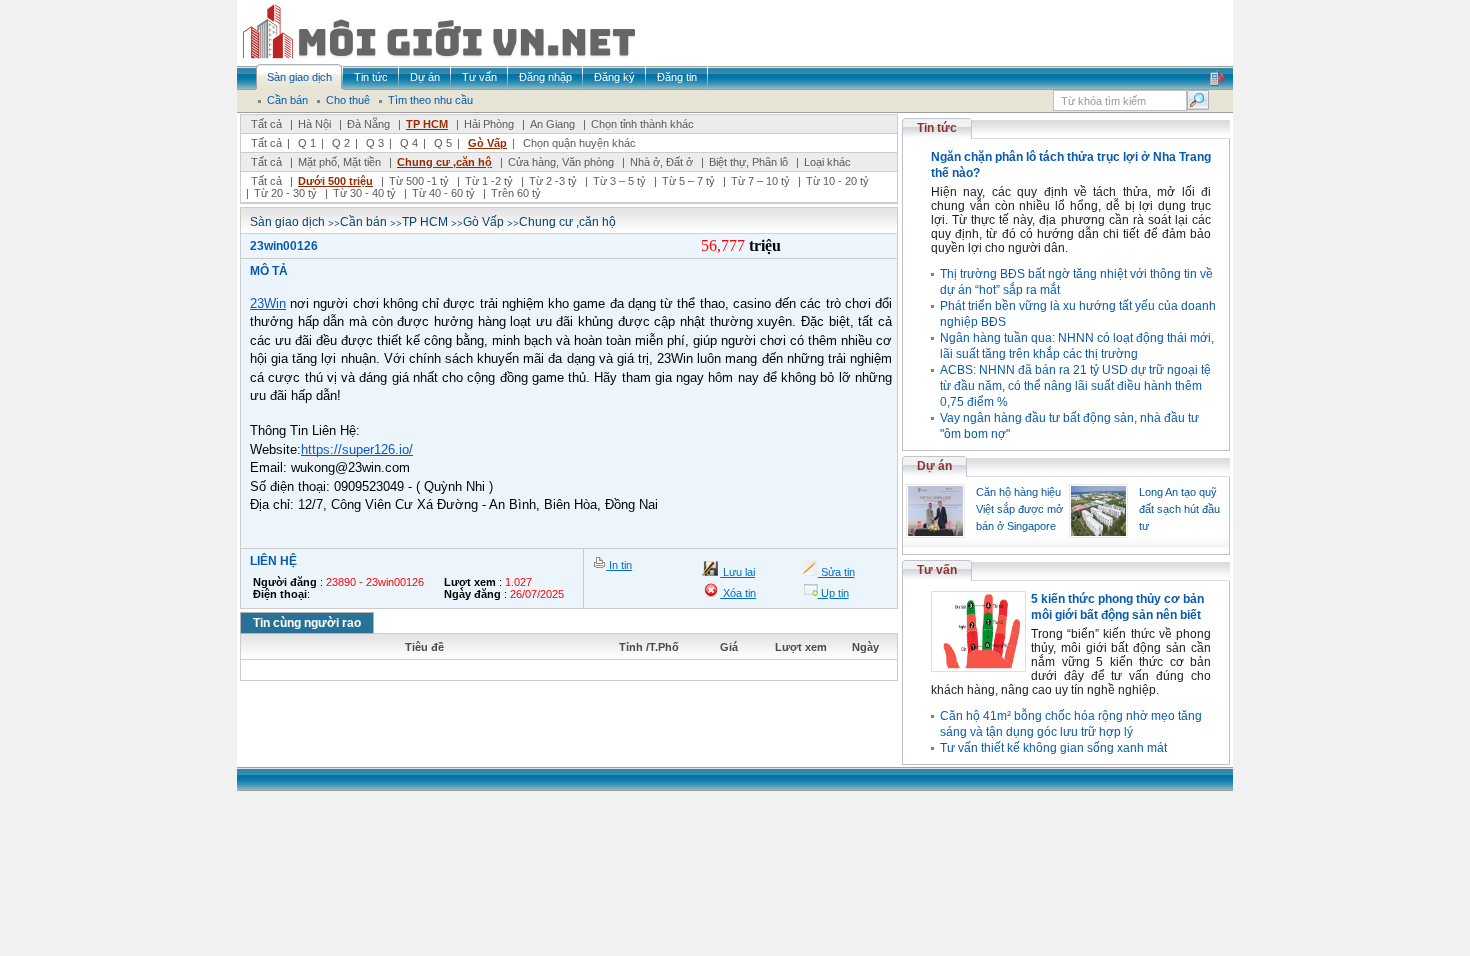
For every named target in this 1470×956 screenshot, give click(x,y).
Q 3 (375, 143)
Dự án (934, 466)
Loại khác (827, 162)
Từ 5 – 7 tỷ (688, 181)
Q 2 (341, 143)
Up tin (833, 593)
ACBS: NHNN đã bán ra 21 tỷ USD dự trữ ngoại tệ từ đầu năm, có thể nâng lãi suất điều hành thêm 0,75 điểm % (1075, 386)
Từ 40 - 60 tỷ (443, 193)
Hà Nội (314, 124)
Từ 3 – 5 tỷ (619, 181)
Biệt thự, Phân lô (748, 162)
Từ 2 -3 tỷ (553, 181)
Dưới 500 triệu (335, 181)
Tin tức (937, 128)
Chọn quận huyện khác (579, 143)
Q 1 (307, 143)
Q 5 (443, 143)
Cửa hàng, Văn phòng (561, 162)
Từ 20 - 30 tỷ (285, 193)
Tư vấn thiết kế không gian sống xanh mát (1053, 748)
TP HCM (427, 124)
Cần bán (363, 222)
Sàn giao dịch (287, 222)
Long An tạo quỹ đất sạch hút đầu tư (1179, 509)
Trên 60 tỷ (516, 193)
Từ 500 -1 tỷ (419, 181)
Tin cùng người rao (307, 623)
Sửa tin (836, 572)
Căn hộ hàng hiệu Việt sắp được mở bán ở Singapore (1019, 509)
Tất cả (266, 124)
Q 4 (409, 143)
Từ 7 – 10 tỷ (760, 181)
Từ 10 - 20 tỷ (837, 181)
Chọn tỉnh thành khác (642, 124)
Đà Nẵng (368, 124)
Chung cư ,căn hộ (444, 162)
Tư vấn (937, 570)
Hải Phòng (489, 124)
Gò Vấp (487, 143)
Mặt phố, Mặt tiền (339, 162)
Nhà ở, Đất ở (661, 162)
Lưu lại (737, 572)
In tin (619, 565)
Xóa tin (738, 593)
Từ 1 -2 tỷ (489, 181)
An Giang (552, 124)
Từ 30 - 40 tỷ (364, 193)
